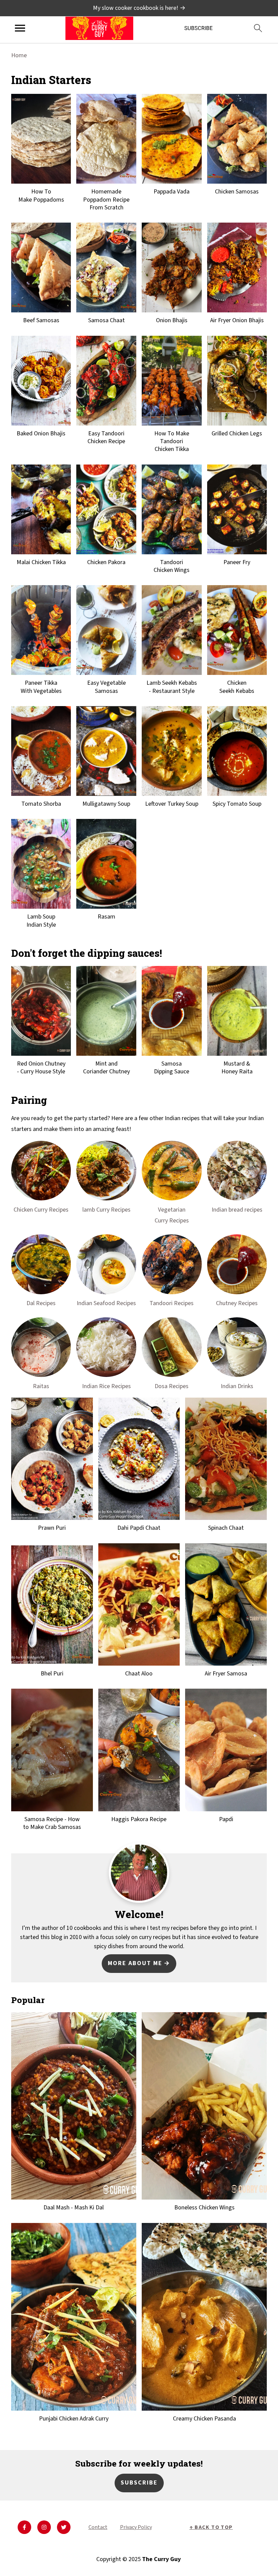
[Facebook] (24, 2527)
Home (19, 55)
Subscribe (139, 2483)
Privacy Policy (136, 2527)
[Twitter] (64, 2527)
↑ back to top (211, 2527)
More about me (135, 1963)
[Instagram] (44, 2527)
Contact (98, 2527)
